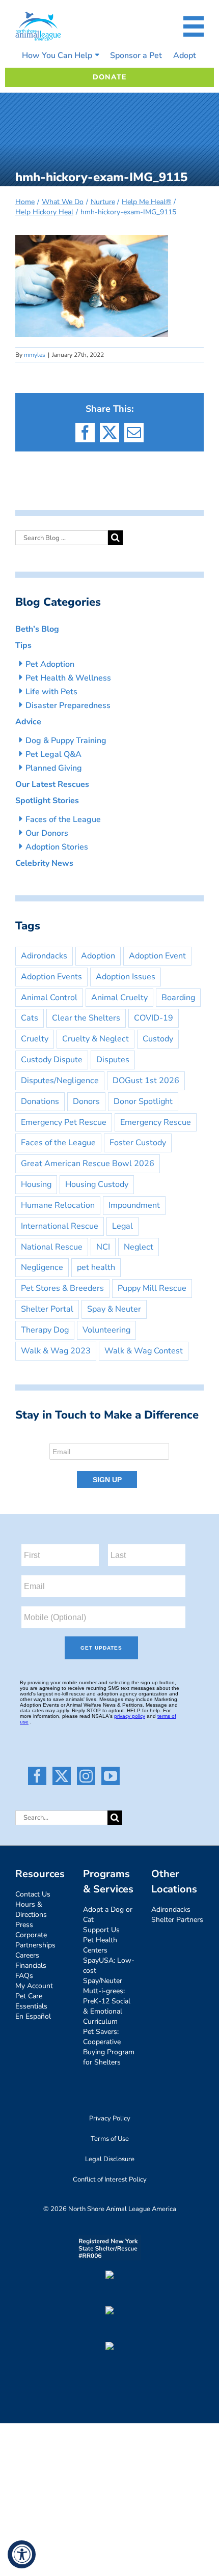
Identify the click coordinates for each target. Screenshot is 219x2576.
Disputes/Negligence (60, 1081)
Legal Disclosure (110, 2159)
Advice (28, 722)
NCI (103, 1247)
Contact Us (33, 1894)
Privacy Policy (110, 2118)
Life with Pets (51, 692)
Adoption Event (157, 956)
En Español (33, 2016)
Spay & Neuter (114, 1309)
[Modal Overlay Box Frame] (109, 1462)
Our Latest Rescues (52, 784)
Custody (158, 1039)
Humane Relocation (58, 1205)
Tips (23, 645)
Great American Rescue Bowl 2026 (88, 1164)
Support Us (101, 1930)
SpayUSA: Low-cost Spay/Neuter (109, 1971)
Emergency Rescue (156, 1122)
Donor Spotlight (143, 1101)
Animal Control (49, 998)
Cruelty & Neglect (95, 1039)
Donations (40, 1101)
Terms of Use (110, 2139)
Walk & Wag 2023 (56, 1351)
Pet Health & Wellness (68, 678)
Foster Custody (138, 1143)
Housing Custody (97, 1184)
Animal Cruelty (119, 998)
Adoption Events (51, 977)
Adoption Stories (57, 847)
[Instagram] (86, 1776)
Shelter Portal (47, 1309)
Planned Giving (54, 768)
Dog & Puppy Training (66, 741)
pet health (96, 1267)
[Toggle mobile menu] (194, 26)
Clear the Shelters (86, 1018)
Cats (30, 1018)
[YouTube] (111, 1776)
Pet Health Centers (100, 1945)
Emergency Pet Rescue (64, 1122)
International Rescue (60, 1226)
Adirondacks (44, 956)
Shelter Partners (177, 1920)
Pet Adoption (50, 664)
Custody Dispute (52, 1060)
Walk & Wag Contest (144, 1351)
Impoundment (134, 1205)
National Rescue (52, 1247)
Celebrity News (44, 863)
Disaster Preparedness (68, 705)
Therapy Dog (45, 1330)
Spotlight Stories (47, 801)
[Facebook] (37, 1776)
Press (24, 1925)
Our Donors (47, 833)
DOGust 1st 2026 (146, 1081)
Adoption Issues (126, 977)
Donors (86, 1101)
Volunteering (106, 1330)
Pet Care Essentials (31, 2001)
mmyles (35, 355)
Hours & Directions (31, 1909)
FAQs (24, 1976)
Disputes (113, 1060)
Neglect (139, 1247)
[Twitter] (62, 1776)
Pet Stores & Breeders (62, 1288)
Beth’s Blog (37, 629)
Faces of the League (63, 819)
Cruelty (35, 1039)
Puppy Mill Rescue (152, 1288)
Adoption (98, 956)
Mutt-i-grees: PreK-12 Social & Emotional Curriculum (107, 2006)
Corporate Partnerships (35, 1940)
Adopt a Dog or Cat (108, 1915)
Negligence (42, 1267)
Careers (27, 1955)
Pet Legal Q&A (53, 754)
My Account (34, 1986)
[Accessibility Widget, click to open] (22, 2554)
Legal (122, 1226)
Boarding (178, 998)
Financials (31, 1965)
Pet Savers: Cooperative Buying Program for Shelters (109, 2047)
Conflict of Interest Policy (110, 2179)
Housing (36, 1184)
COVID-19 (154, 1018)
